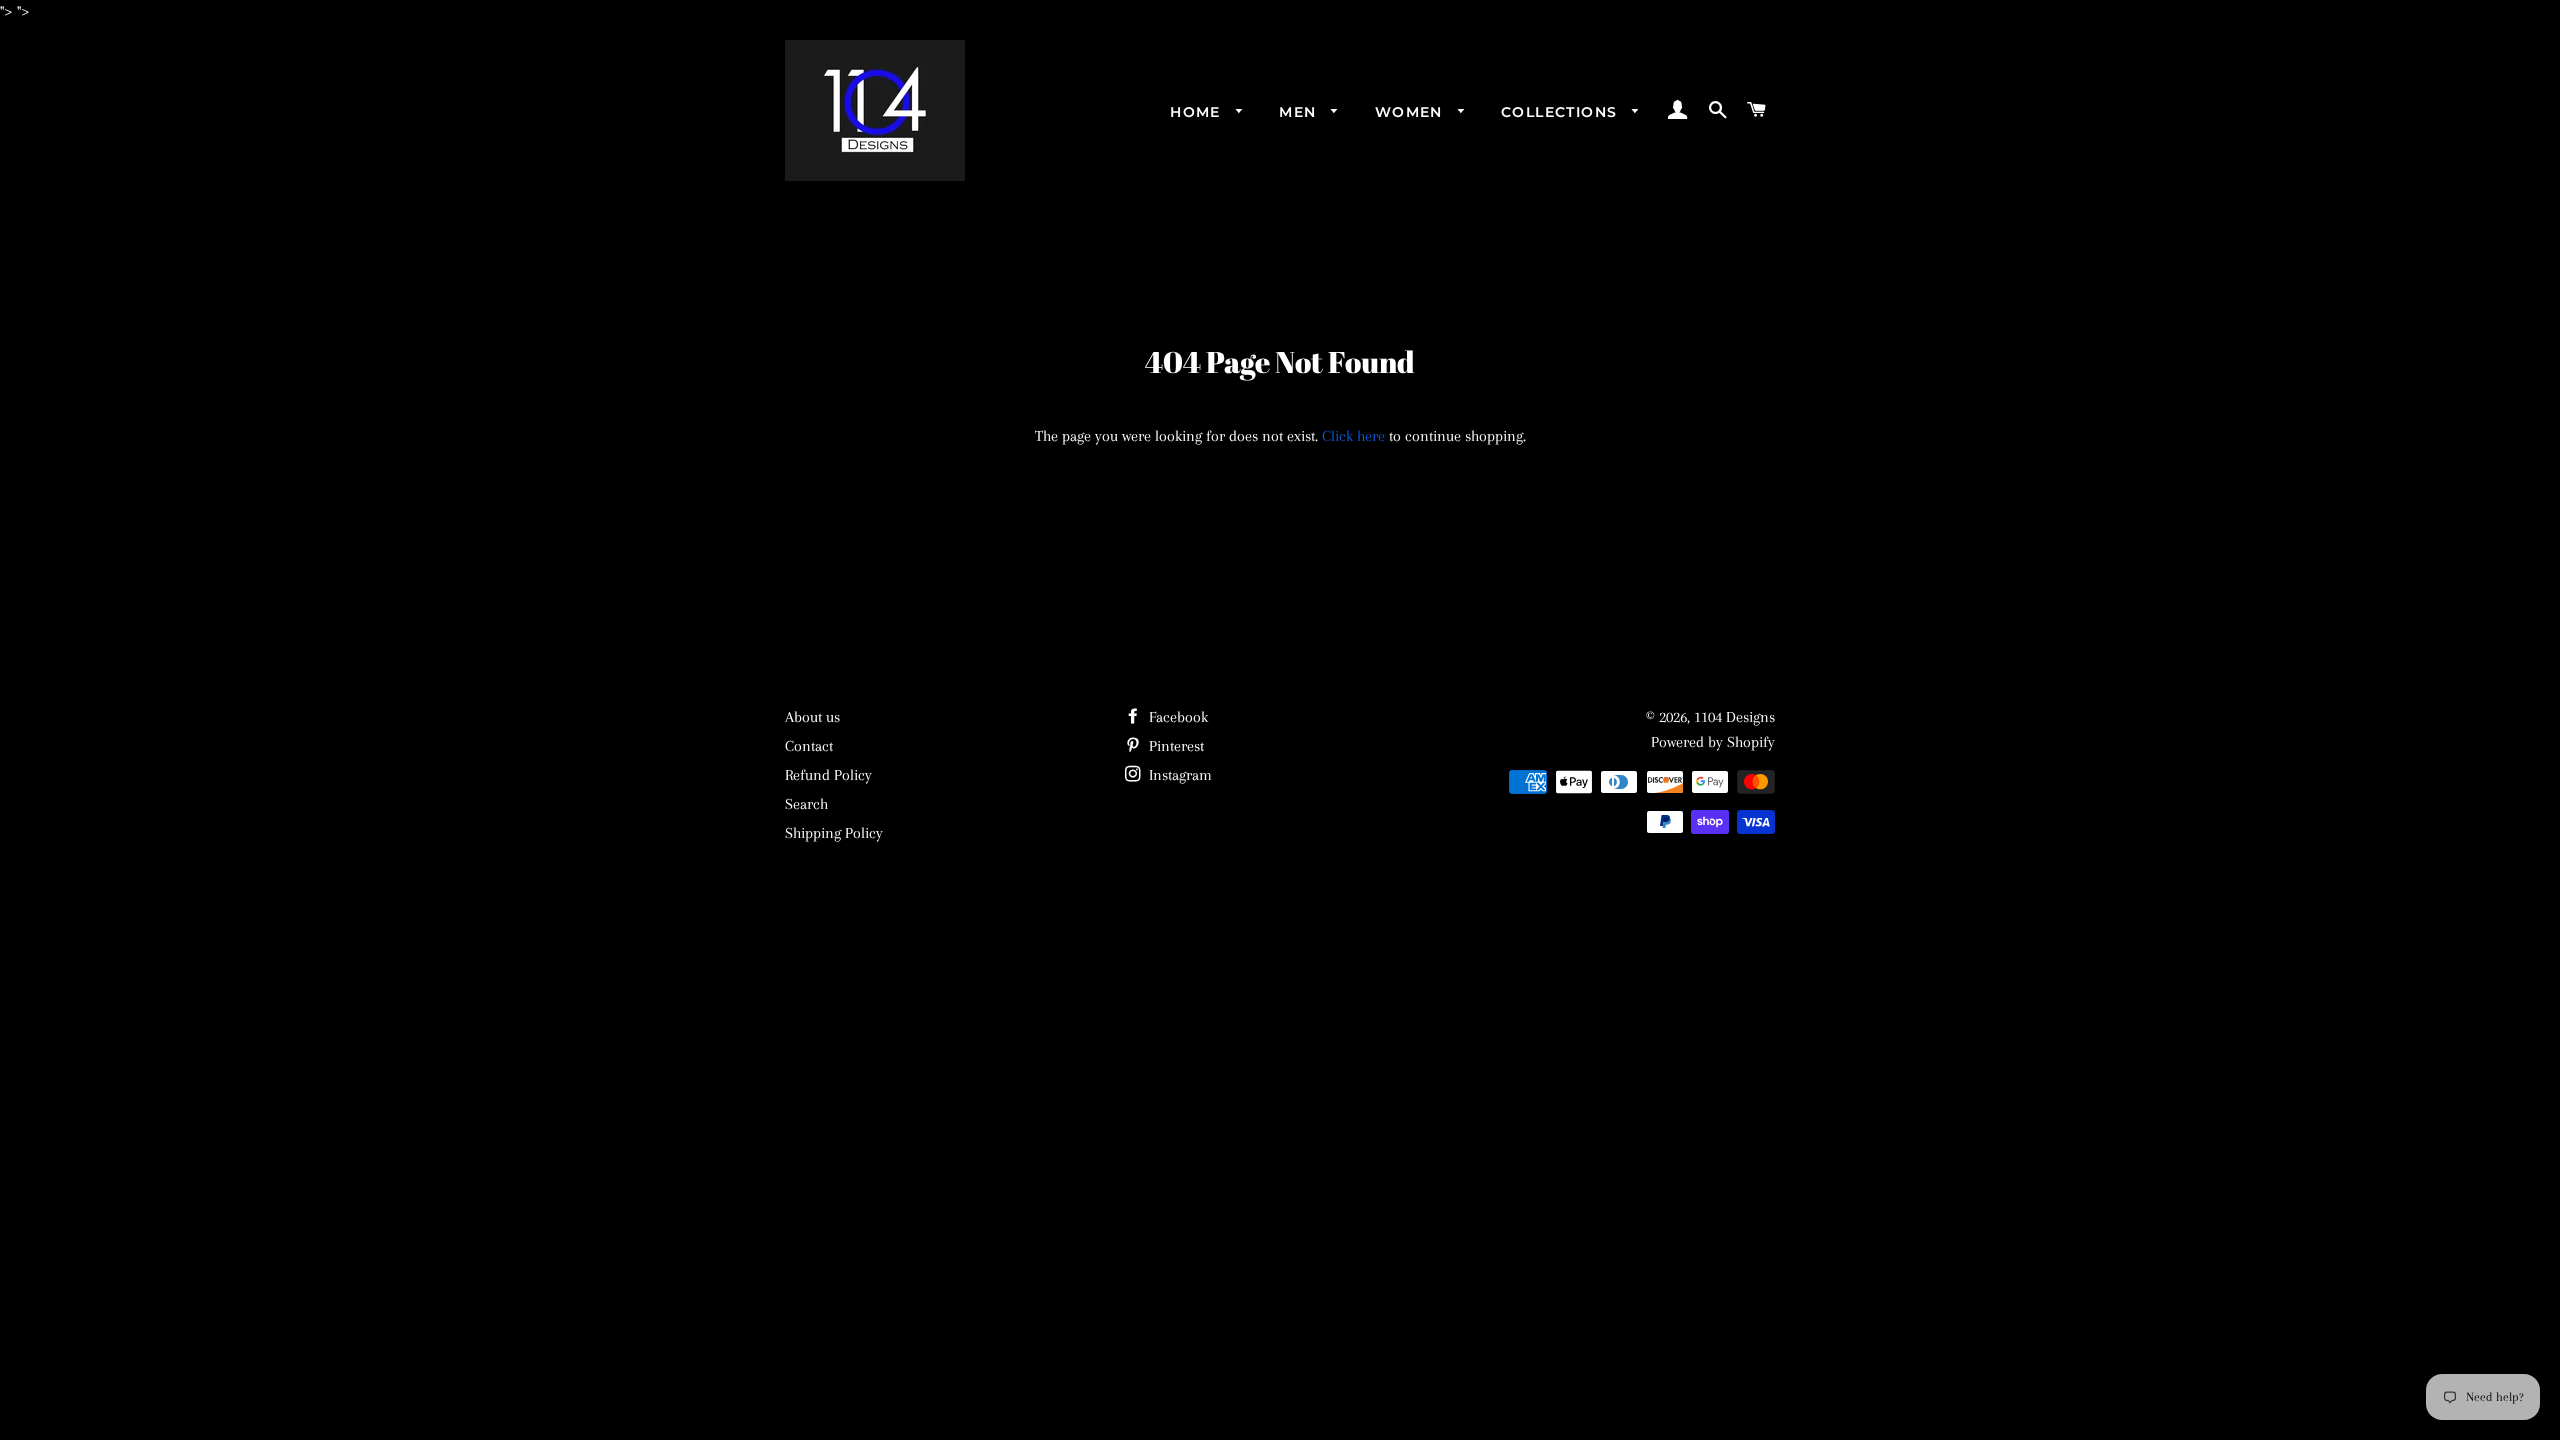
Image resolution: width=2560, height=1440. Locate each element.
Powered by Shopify (1713, 742)
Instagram (1178, 775)
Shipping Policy (834, 833)
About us (812, 717)
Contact (809, 746)
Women (1411, 112)
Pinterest (1174, 746)
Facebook (1176, 717)
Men (1300, 112)
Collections (1562, 112)
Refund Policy (828, 775)
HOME (1198, 112)
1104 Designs (1734, 717)
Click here (1353, 436)
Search (806, 804)
